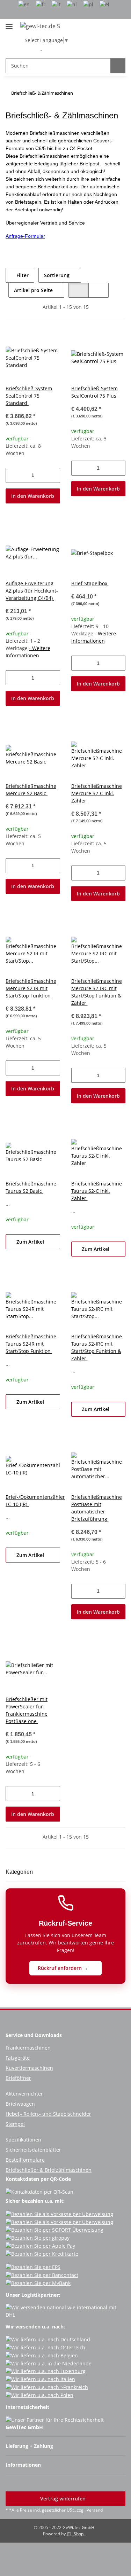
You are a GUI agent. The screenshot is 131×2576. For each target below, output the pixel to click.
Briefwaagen (20, 2104)
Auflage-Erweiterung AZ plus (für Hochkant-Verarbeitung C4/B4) (32, 591)
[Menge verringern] (11, 475)
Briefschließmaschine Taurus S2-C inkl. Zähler (97, 1191)
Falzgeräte (18, 2058)
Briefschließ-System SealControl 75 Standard (29, 396)
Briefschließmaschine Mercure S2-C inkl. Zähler (97, 793)
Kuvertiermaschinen (29, 2068)
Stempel (15, 2124)
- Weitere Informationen (28, 652)
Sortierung (57, 275)
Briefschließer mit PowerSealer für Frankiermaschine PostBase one (27, 1710)
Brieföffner (18, 2078)
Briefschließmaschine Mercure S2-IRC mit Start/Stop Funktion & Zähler (97, 992)
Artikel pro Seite (33, 290)
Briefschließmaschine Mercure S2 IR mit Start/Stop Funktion (31, 988)
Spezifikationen (23, 2140)
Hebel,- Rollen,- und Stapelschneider (48, 2114)
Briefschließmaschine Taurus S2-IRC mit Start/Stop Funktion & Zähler (97, 1347)
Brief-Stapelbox (90, 583)
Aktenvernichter (24, 2094)
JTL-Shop (76, 2534)
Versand (95, 2510)
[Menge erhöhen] (55, 475)
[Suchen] (118, 66)
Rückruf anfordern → (64, 1968)
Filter (22, 275)
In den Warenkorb (33, 496)
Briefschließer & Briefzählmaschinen (49, 2170)
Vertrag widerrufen (64, 2499)
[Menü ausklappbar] (9, 24)
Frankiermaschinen (28, 2048)
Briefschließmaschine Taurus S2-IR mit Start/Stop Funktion (31, 1344)
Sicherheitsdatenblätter (33, 2150)
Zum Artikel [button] (31, 1242)
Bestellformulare (25, 2160)
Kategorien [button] (19, 1872)
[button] (30, 48)
